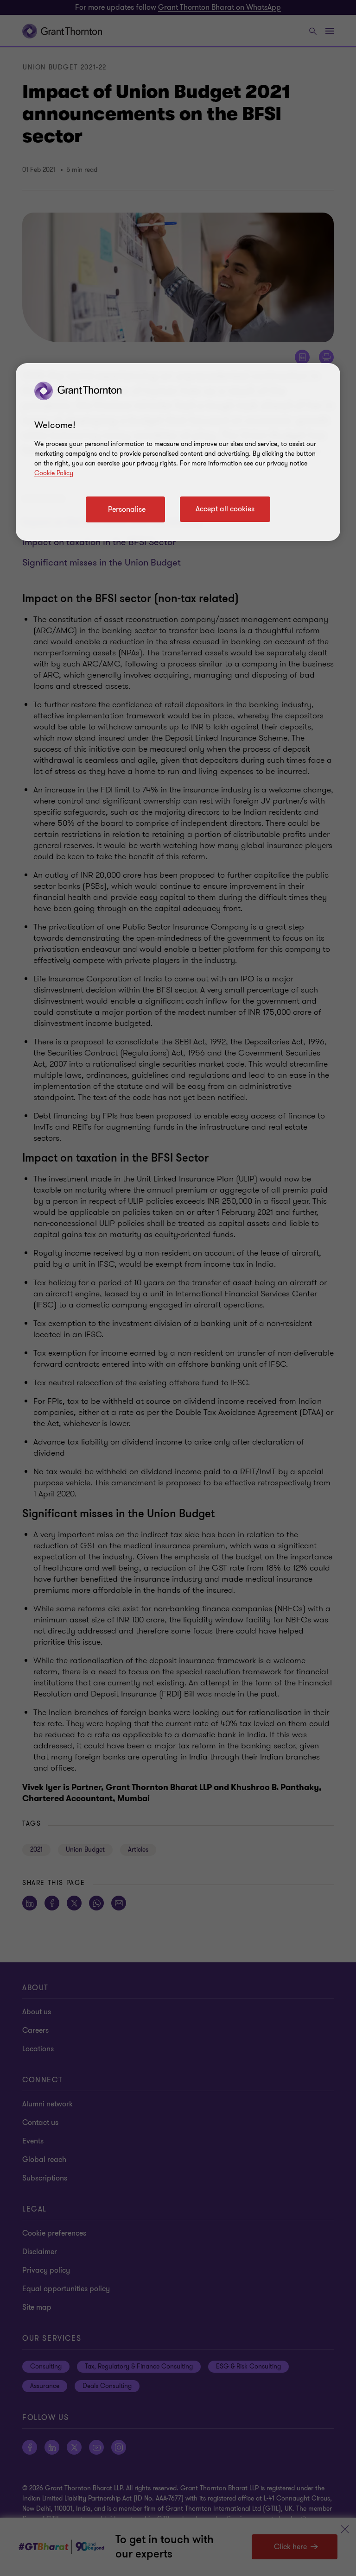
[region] (178, 452)
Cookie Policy (54, 473)
